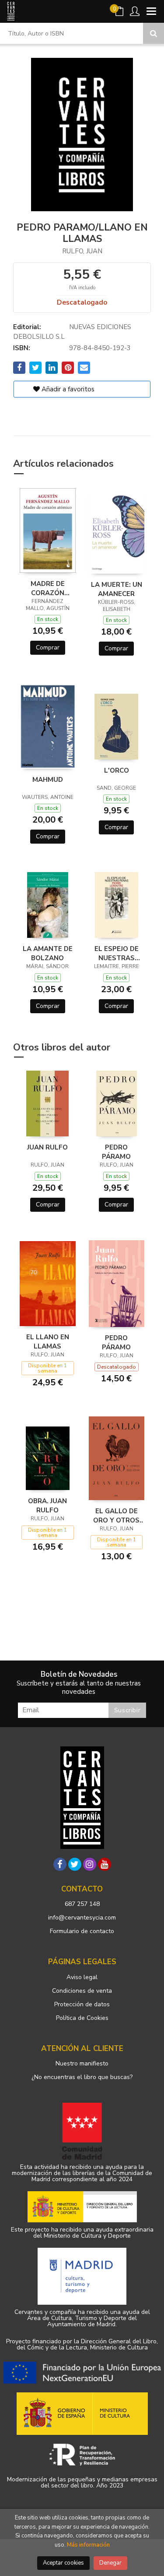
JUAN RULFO (47, 1147)
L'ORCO (117, 770)
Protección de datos (82, 2004)
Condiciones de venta (82, 1991)
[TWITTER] (75, 1864)
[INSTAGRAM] (90, 1864)
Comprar (48, 648)
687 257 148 (82, 1904)
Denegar (110, 2563)
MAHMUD (48, 780)
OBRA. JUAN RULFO (47, 1505)
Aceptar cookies (63, 2563)
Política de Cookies (82, 2018)
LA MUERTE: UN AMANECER (117, 589)
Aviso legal (82, 1977)
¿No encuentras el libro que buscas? (82, 2077)
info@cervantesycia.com (82, 1918)
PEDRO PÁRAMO (116, 1152)
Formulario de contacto (82, 1931)
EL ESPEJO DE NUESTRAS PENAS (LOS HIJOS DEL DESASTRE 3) (117, 953)
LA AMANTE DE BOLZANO (48, 953)
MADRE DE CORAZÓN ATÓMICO (48, 588)
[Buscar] (154, 33)
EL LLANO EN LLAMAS (48, 1341)
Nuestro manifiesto (82, 2063)
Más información (88, 2545)
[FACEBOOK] (60, 1864)
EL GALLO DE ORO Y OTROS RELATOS (116, 1515)
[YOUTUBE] (105, 1864)
